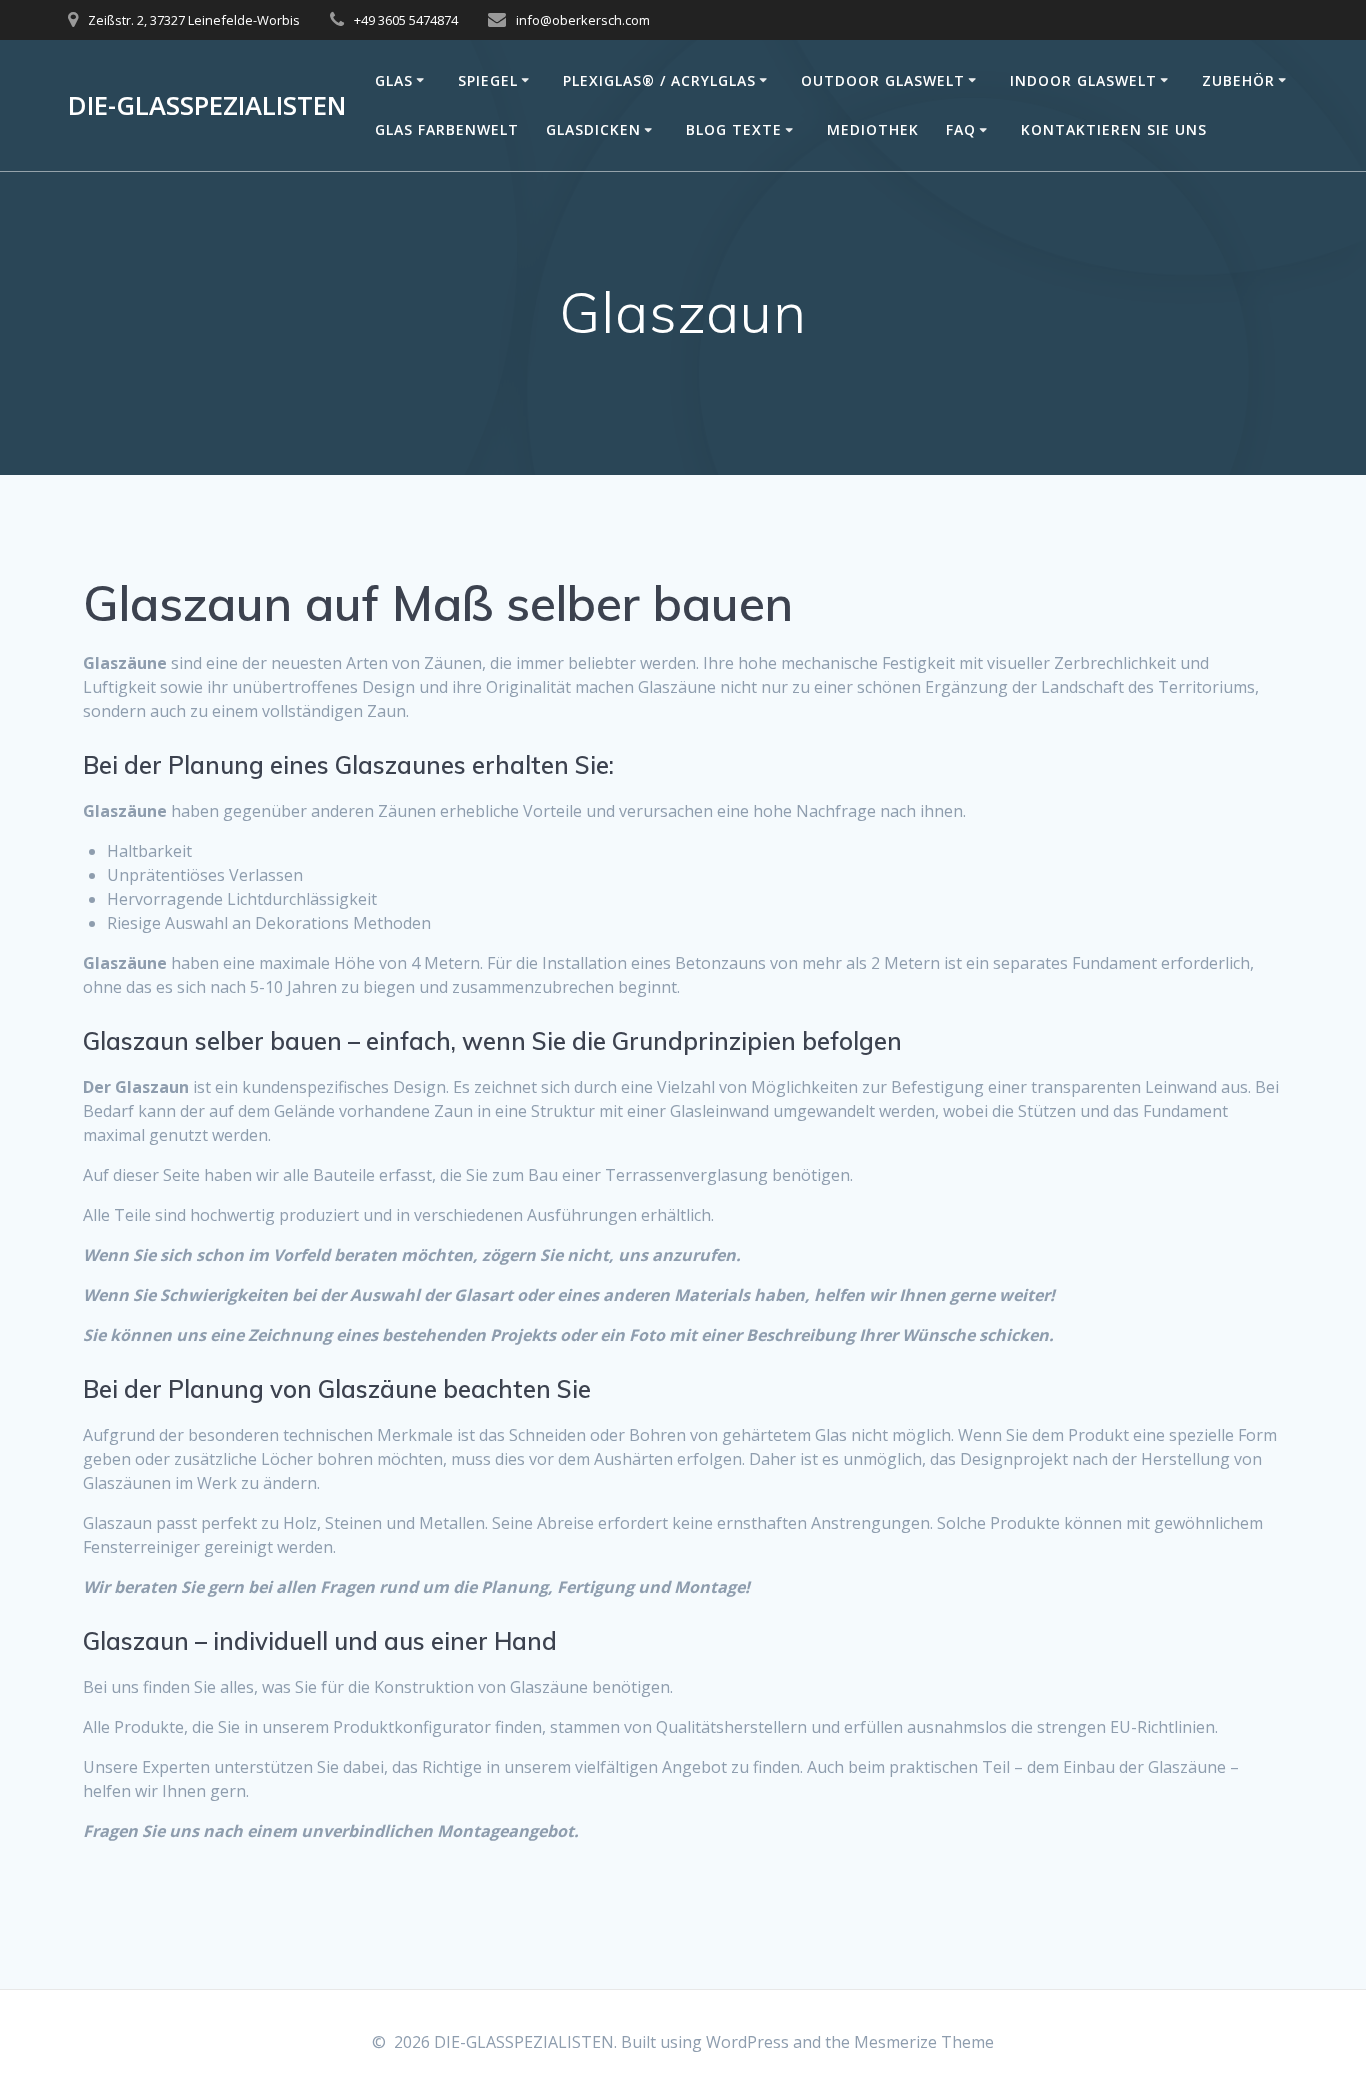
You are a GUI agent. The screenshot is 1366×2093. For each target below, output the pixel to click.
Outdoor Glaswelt (883, 80)
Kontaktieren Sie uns (1114, 129)
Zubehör (1238, 80)
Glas (394, 80)
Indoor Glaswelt (1083, 80)
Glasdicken (593, 129)
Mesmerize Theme (924, 2042)
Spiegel (488, 80)
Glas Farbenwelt (447, 129)
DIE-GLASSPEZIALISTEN (207, 106)
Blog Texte (734, 129)
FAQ (961, 129)
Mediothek (873, 129)
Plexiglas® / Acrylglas (659, 80)
